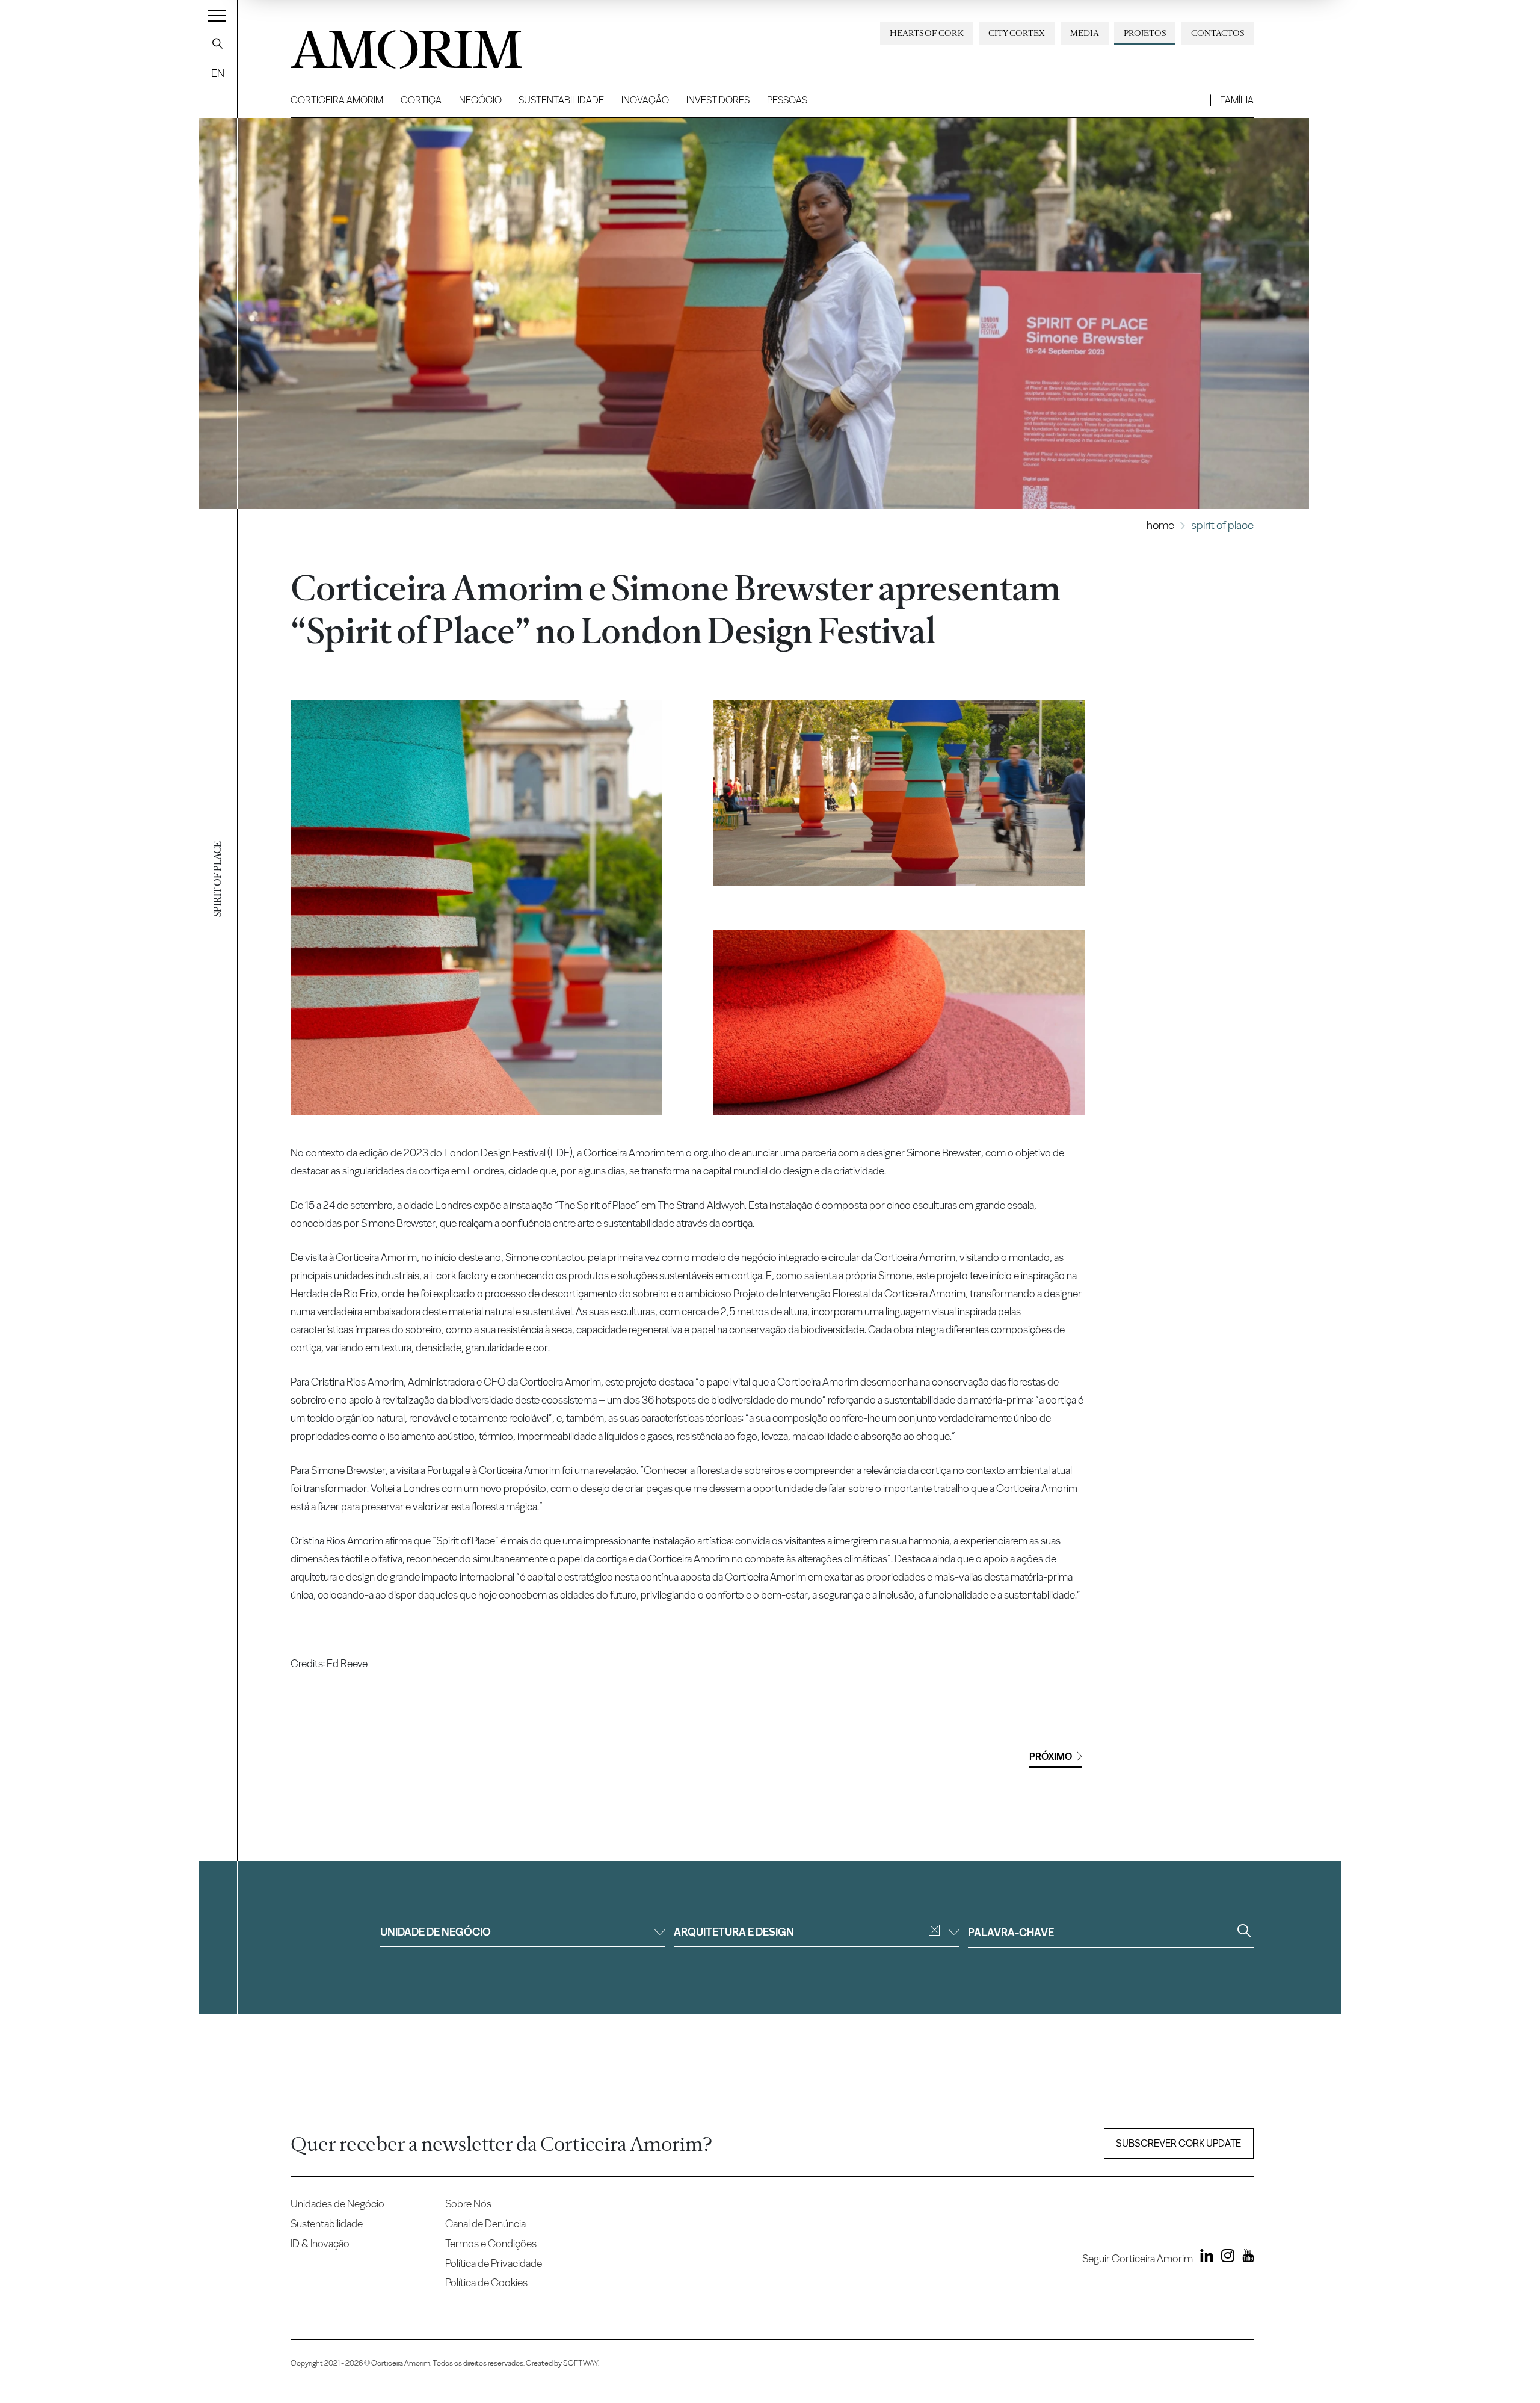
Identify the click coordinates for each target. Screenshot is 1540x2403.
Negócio (480, 100)
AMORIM (387, 45)
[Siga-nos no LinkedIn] (1204, 2258)
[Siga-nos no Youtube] (1245, 2258)
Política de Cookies (486, 2282)
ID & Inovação (320, 2243)
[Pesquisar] (218, 43)
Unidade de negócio (436, 1932)
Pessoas (787, 100)
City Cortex (1017, 33)
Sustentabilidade (561, 100)
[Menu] (217, 15)
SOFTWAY (581, 2363)
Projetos (1145, 33)
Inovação (645, 100)
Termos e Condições (491, 2243)
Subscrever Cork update (1178, 2143)
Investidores (718, 100)
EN (218, 73)
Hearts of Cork (927, 33)
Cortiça (421, 100)
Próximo (1051, 1757)
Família (1237, 100)
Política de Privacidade (494, 2263)
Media (1085, 33)
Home (1160, 525)
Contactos (1218, 33)
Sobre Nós (468, 2204)
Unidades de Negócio (337, 2204)
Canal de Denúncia (485, 2223)
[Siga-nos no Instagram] (1225, 2258)
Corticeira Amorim (337, 100)
